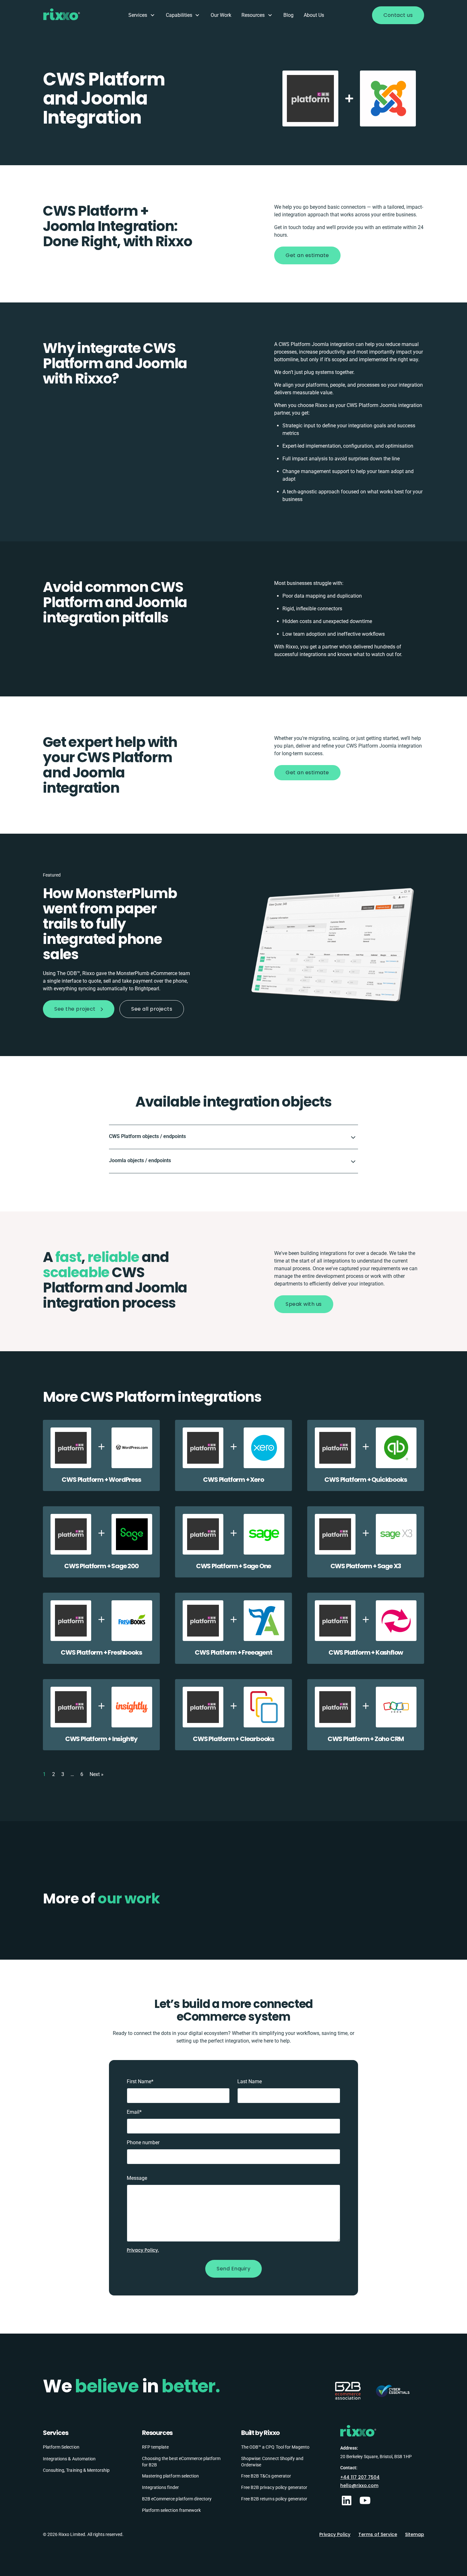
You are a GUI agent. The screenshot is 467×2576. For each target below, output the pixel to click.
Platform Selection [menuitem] (61, 2447)
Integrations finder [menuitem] (160, 2487)
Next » (97, 1774)
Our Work (221, 15)
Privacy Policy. (143, 2250)
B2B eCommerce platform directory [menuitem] (177, 2499)
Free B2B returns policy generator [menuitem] (274, 2499)
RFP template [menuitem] (155, 2447)
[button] (233, 1137)
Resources (253, 15)
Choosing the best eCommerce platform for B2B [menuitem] (181, 2462)
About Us (314, 15)
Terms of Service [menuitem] (378, 2534)
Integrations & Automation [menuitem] (69, 2459)
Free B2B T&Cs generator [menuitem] (266, 2476)
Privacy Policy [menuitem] (335, 2534)
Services (138, 15)
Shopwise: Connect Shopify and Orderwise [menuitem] (272, 2462)
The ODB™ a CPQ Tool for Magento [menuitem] (275, 2447)
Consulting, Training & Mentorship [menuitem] (76, 2470)
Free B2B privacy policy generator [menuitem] (274, 2487)
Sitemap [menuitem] (415, 2534)
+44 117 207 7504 (360, 2477)
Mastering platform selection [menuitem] (170, 2476)
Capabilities (179, 15)
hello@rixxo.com (359, 2485)
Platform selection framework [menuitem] (171, 2510)
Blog (288, 15)
